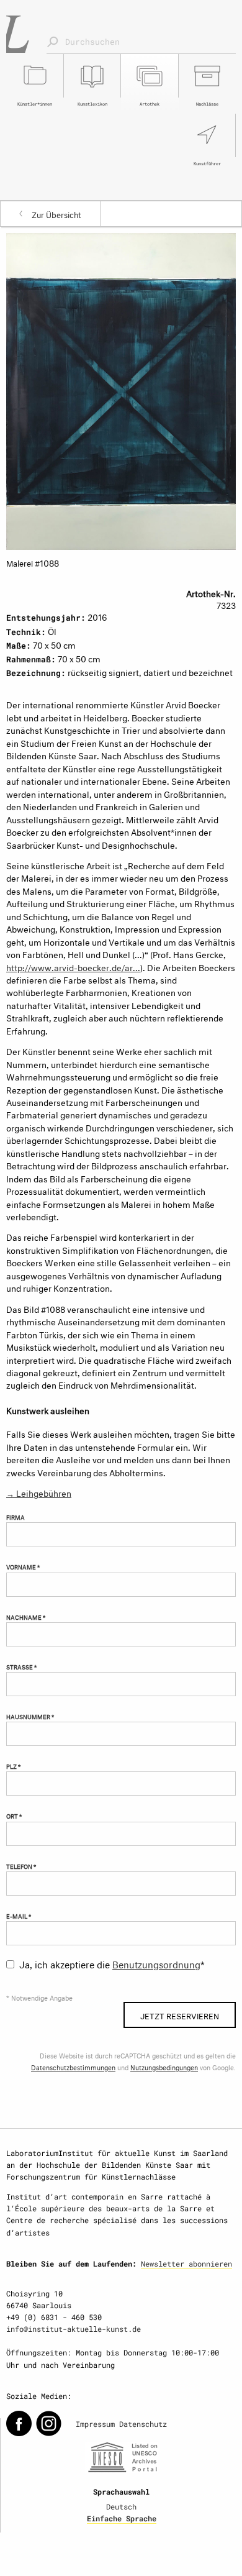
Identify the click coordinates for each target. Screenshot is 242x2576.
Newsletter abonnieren (186, 2263)
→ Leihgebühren (39, 1492)
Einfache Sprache (122, 2518)
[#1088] (121, 389)
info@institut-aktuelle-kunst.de (74, 2329)
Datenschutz (143, 2424)
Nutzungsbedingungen (164, 2067)
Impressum (95, 2424)
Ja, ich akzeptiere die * (112, 1963)
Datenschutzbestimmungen (73, 2067)
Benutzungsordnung (156, 1963)
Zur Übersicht (56, 214)
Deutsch (121, 2506)
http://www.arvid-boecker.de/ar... (73, 966)
